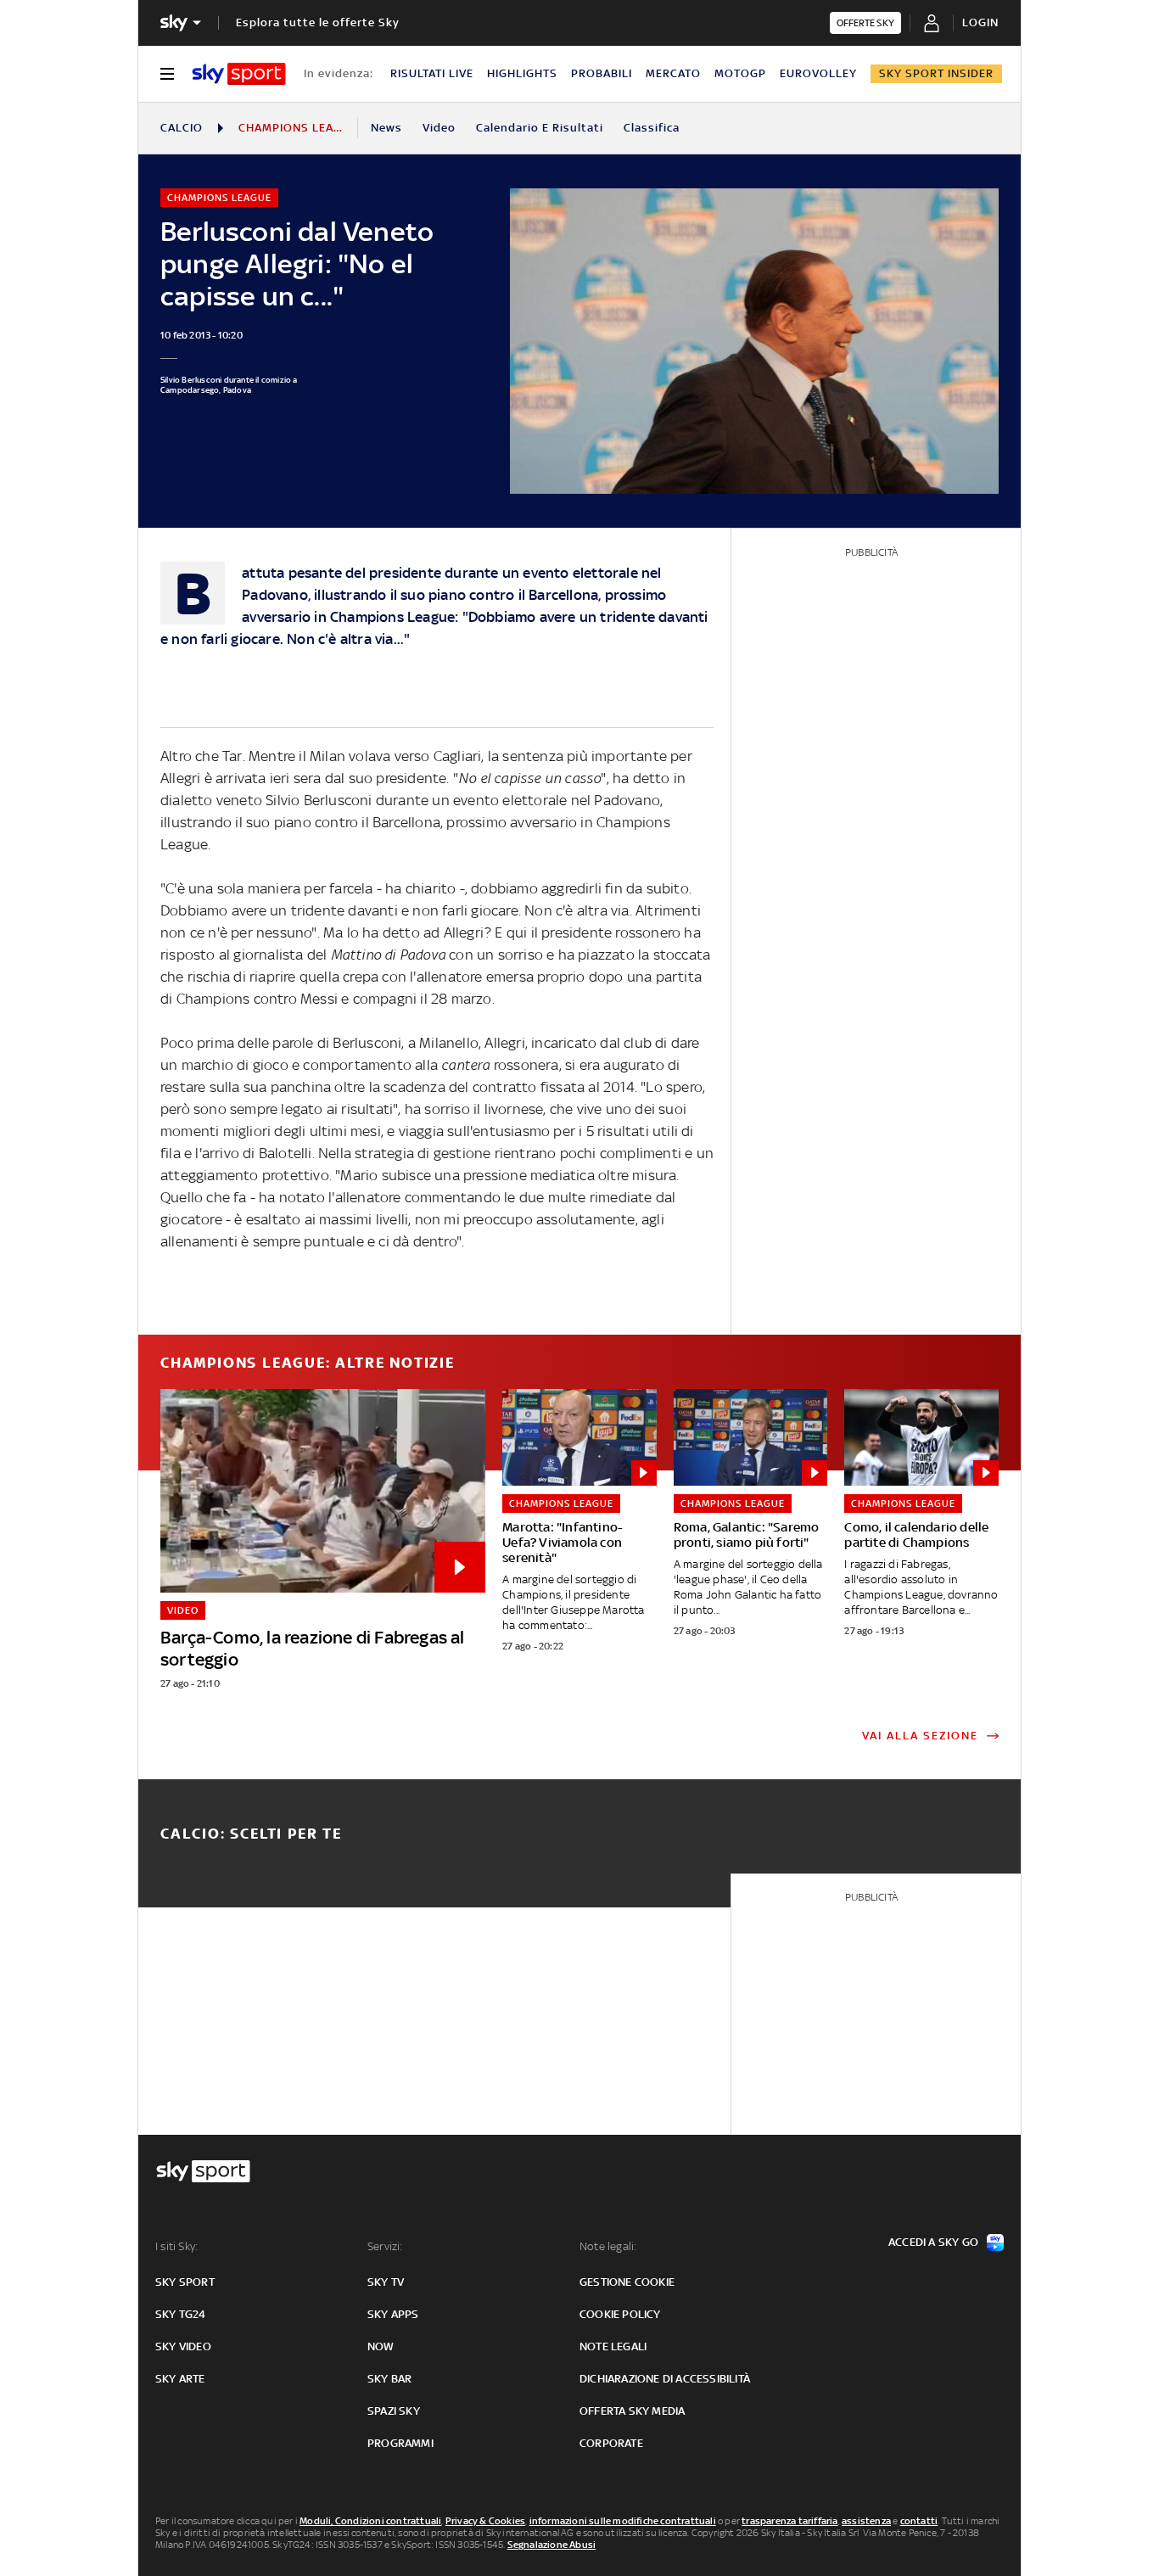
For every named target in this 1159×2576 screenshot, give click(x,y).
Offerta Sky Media (632, 2411)
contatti (919, 2521)
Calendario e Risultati (540, 128)
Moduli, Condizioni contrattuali (370, 2521)
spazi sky (394, 2411)
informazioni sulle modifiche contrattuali (623, 2521)
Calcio (182, 128)
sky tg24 (181, 2314)
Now (381, 2346)
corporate (611, 2443)
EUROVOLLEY (818, 73)
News (386, 128)
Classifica (652, 128)
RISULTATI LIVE (432, 73)
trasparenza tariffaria (789, 2521)
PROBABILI (602, 73)
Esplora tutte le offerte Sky (318, 22)
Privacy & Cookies (485, 2521)
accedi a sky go (933, 2242)
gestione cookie (627, 2282)
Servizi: (385, 2246)
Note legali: (608, 2246)
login (980, 22)
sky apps (393, 2314)
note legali (613, 2346)
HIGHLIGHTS (522, 73)
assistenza (866, 2521)
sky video (183, 2346)
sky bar (389, 2379)
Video (439, 128)
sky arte (180, 2379)
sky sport (185, 2282)
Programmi (400, 2443)
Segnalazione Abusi (552, 2545)
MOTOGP (740, 73)
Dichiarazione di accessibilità (665, 2379)
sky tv (386, 2282)
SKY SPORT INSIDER (936, 73)
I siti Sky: (176, 2246)
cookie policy (620, 2314)
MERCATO (673, 73)
